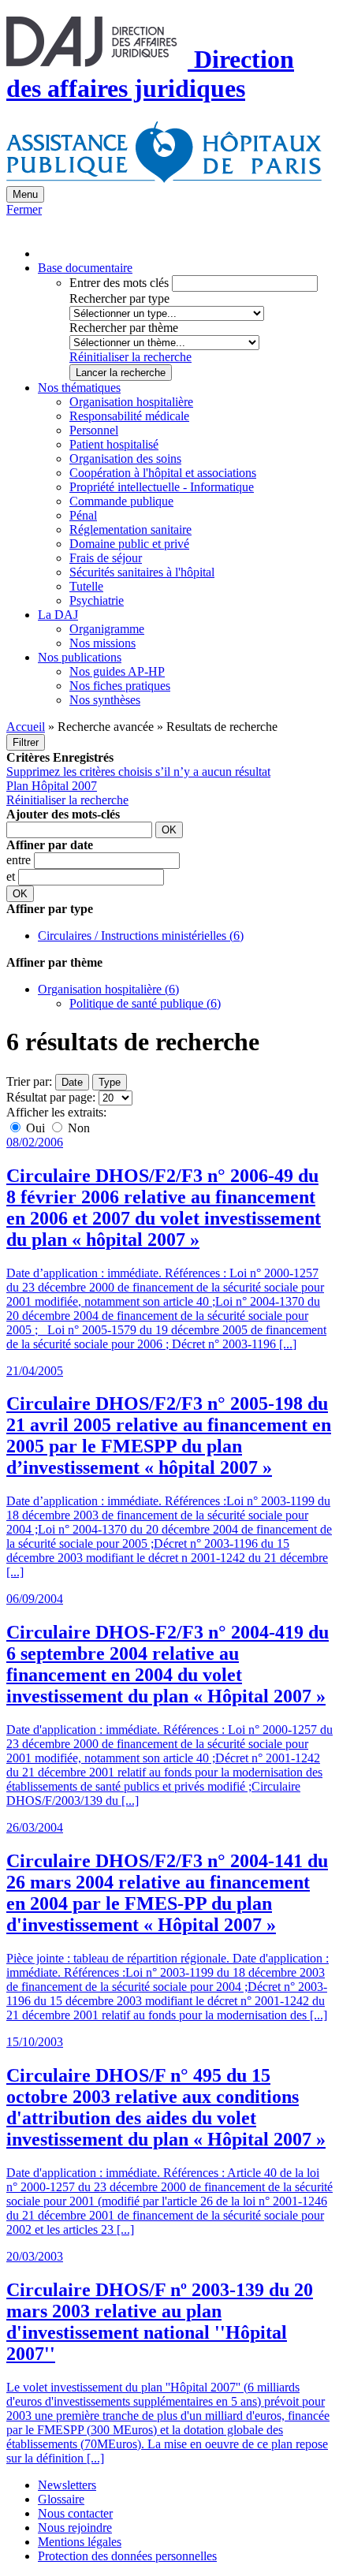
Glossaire (61, 2499)
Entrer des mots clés (119, 283)
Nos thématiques (79, 388)
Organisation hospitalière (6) (108, 989)
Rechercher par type (119, 298)
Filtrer (26, 742)
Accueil (26, 727)
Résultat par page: (51, 1097)
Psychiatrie (97, 600)
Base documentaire (85, 268)
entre (20, 860)
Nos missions (102, 643)
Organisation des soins (125, 459)
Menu (25, 194)
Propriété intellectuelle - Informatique (162, 487)
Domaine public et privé (129, 544)
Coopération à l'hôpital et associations (163, 473)
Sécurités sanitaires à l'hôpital (142, 572)
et (12, 876)
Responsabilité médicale (129, 416)
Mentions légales (80, 2542)
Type (110, 1082)
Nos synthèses (105, 700)
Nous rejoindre (75, 2528)
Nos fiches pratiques (120, 686)
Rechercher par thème (124, 328)
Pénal (83, 515)
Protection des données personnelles (127, 2556)
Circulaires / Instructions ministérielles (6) (141, 936)
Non (77, 1128)
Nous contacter (75, 2513)
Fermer (24, 209)
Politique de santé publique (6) (145, 1003)
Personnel (94, 430)
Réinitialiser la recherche (130, 357)
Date (72, 1082)
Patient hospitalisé (114, 444)
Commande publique (121, 501)
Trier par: (29, 1081)
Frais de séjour (106, 558)
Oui (35, 1128)
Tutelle (86, 586)
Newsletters (67, 2485)
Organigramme (107, 629)
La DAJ (58, 615)
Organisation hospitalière (131, 402)
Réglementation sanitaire (130, 529)
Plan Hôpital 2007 (52, 786)
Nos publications (80, 657)
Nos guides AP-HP (117, 671)
